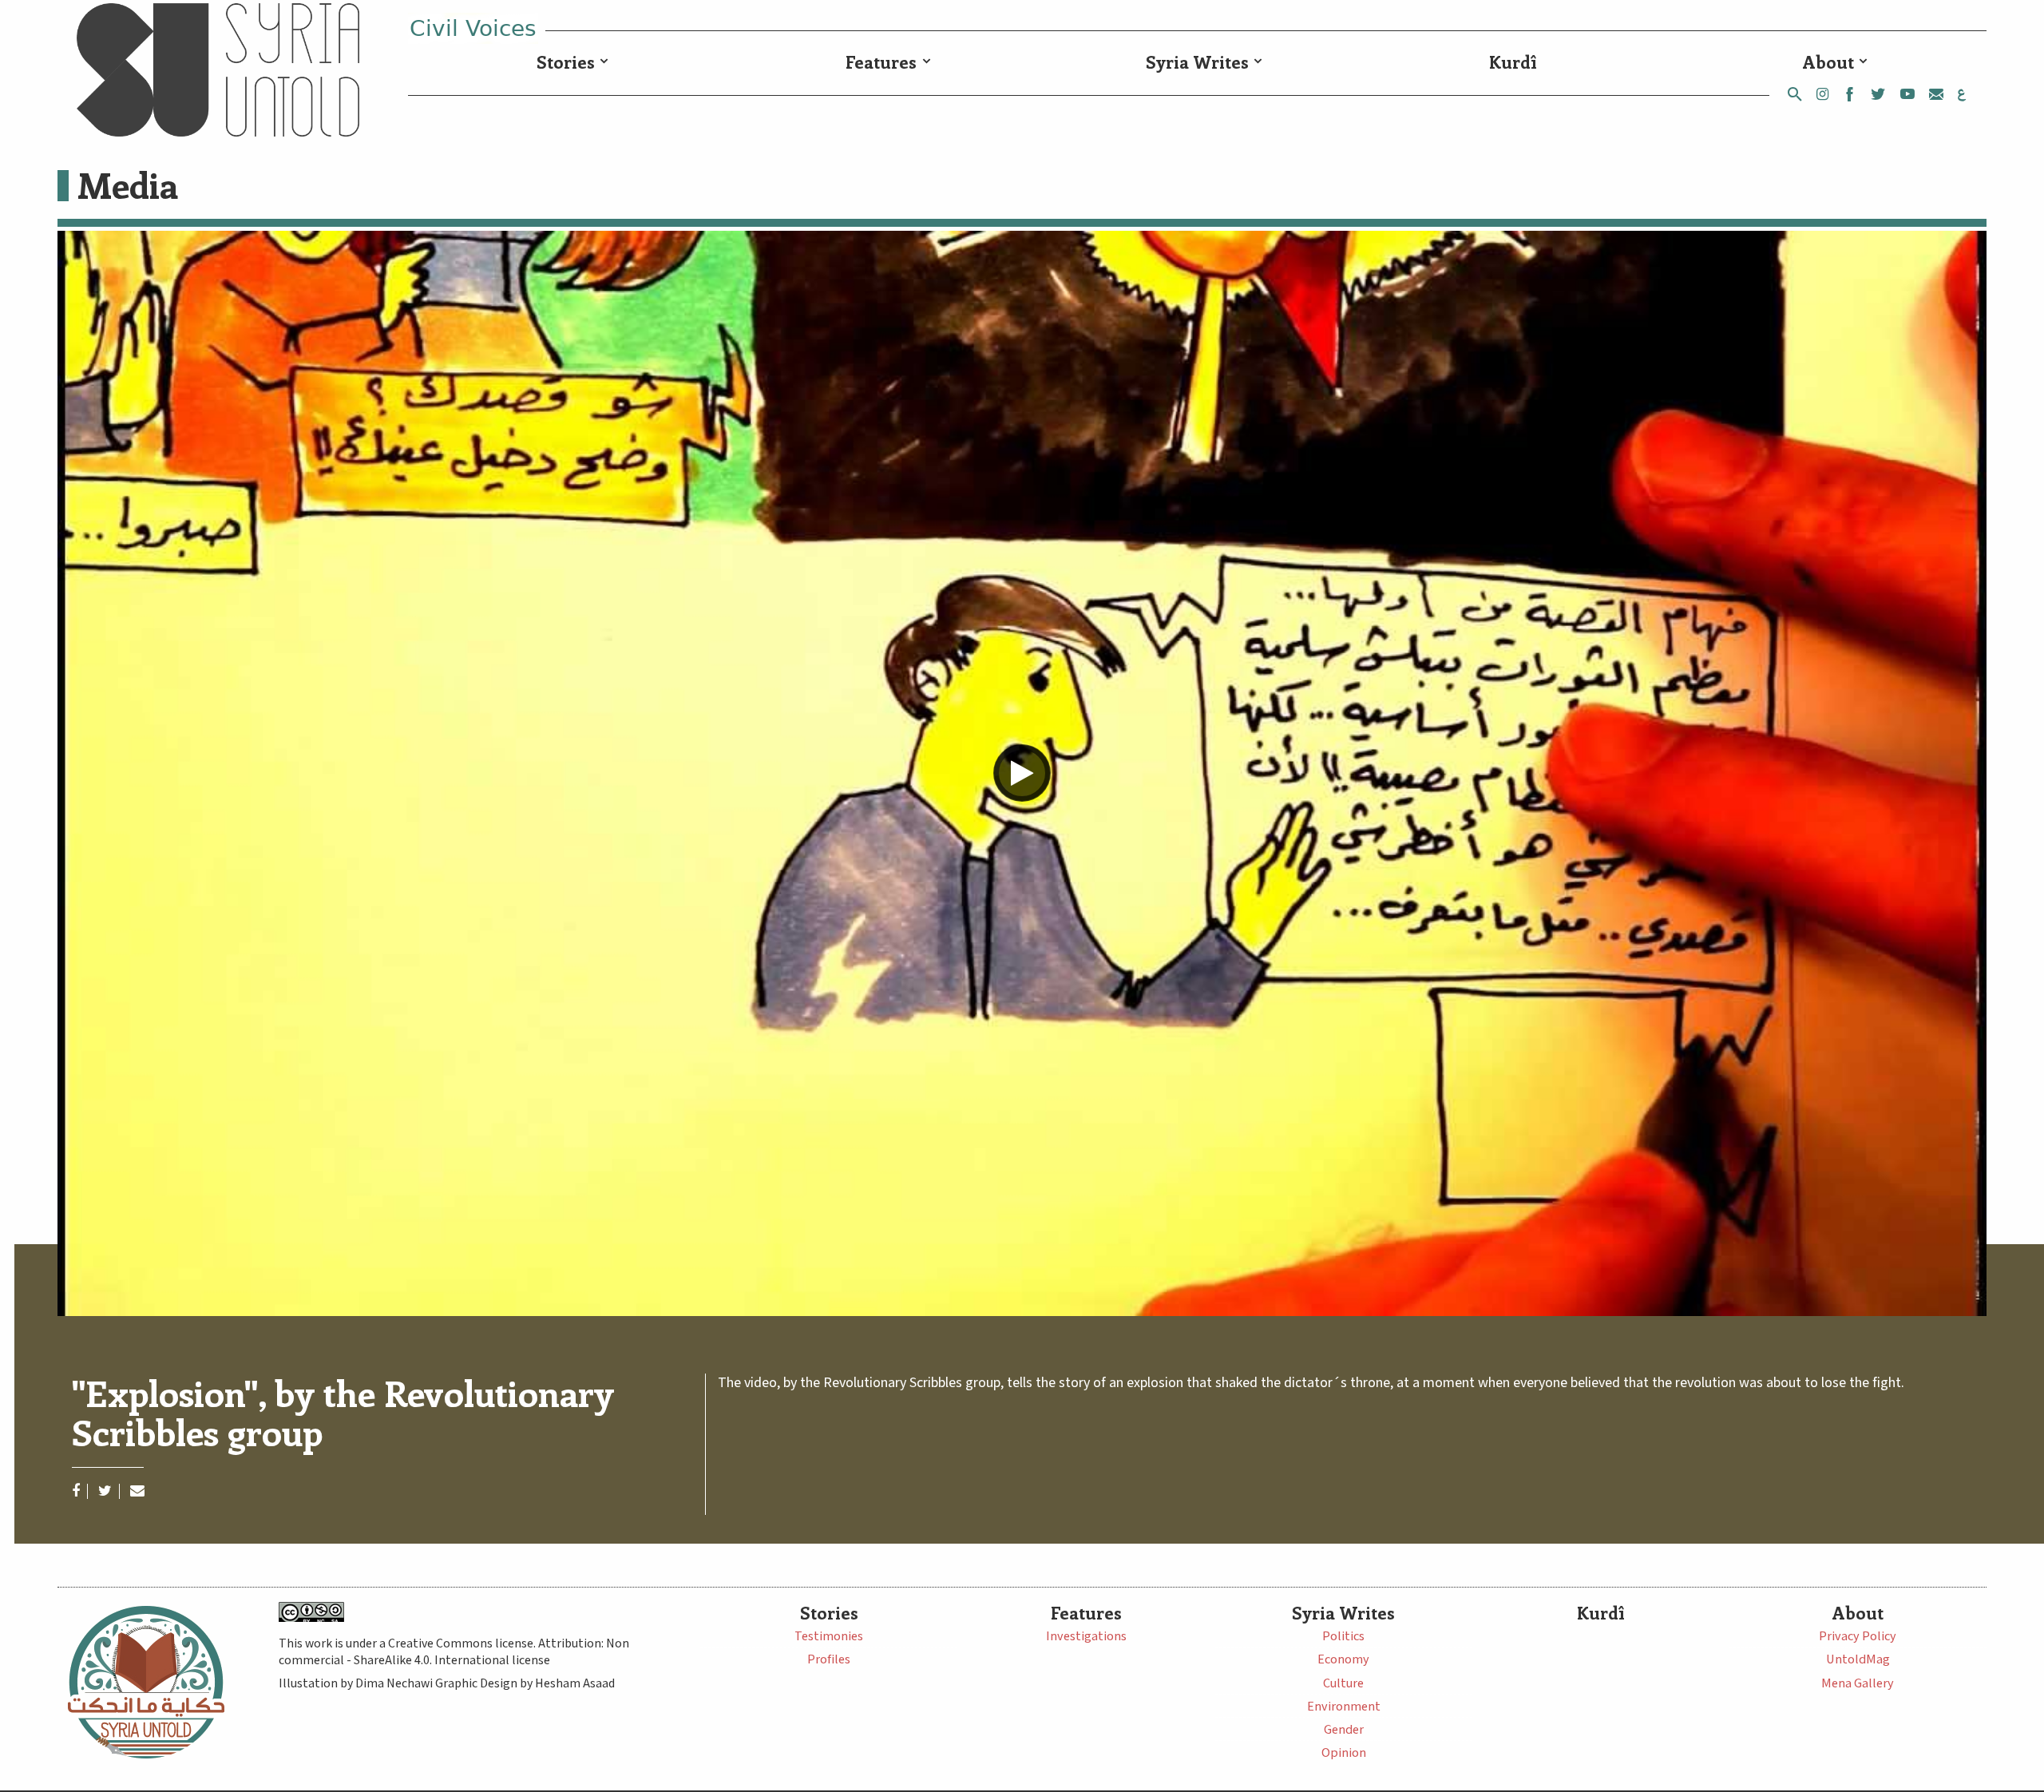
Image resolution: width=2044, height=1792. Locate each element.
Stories (566, 62)
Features (881, 62)
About (1828, 62)
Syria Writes (1197, 62)
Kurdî (1513, 62)
